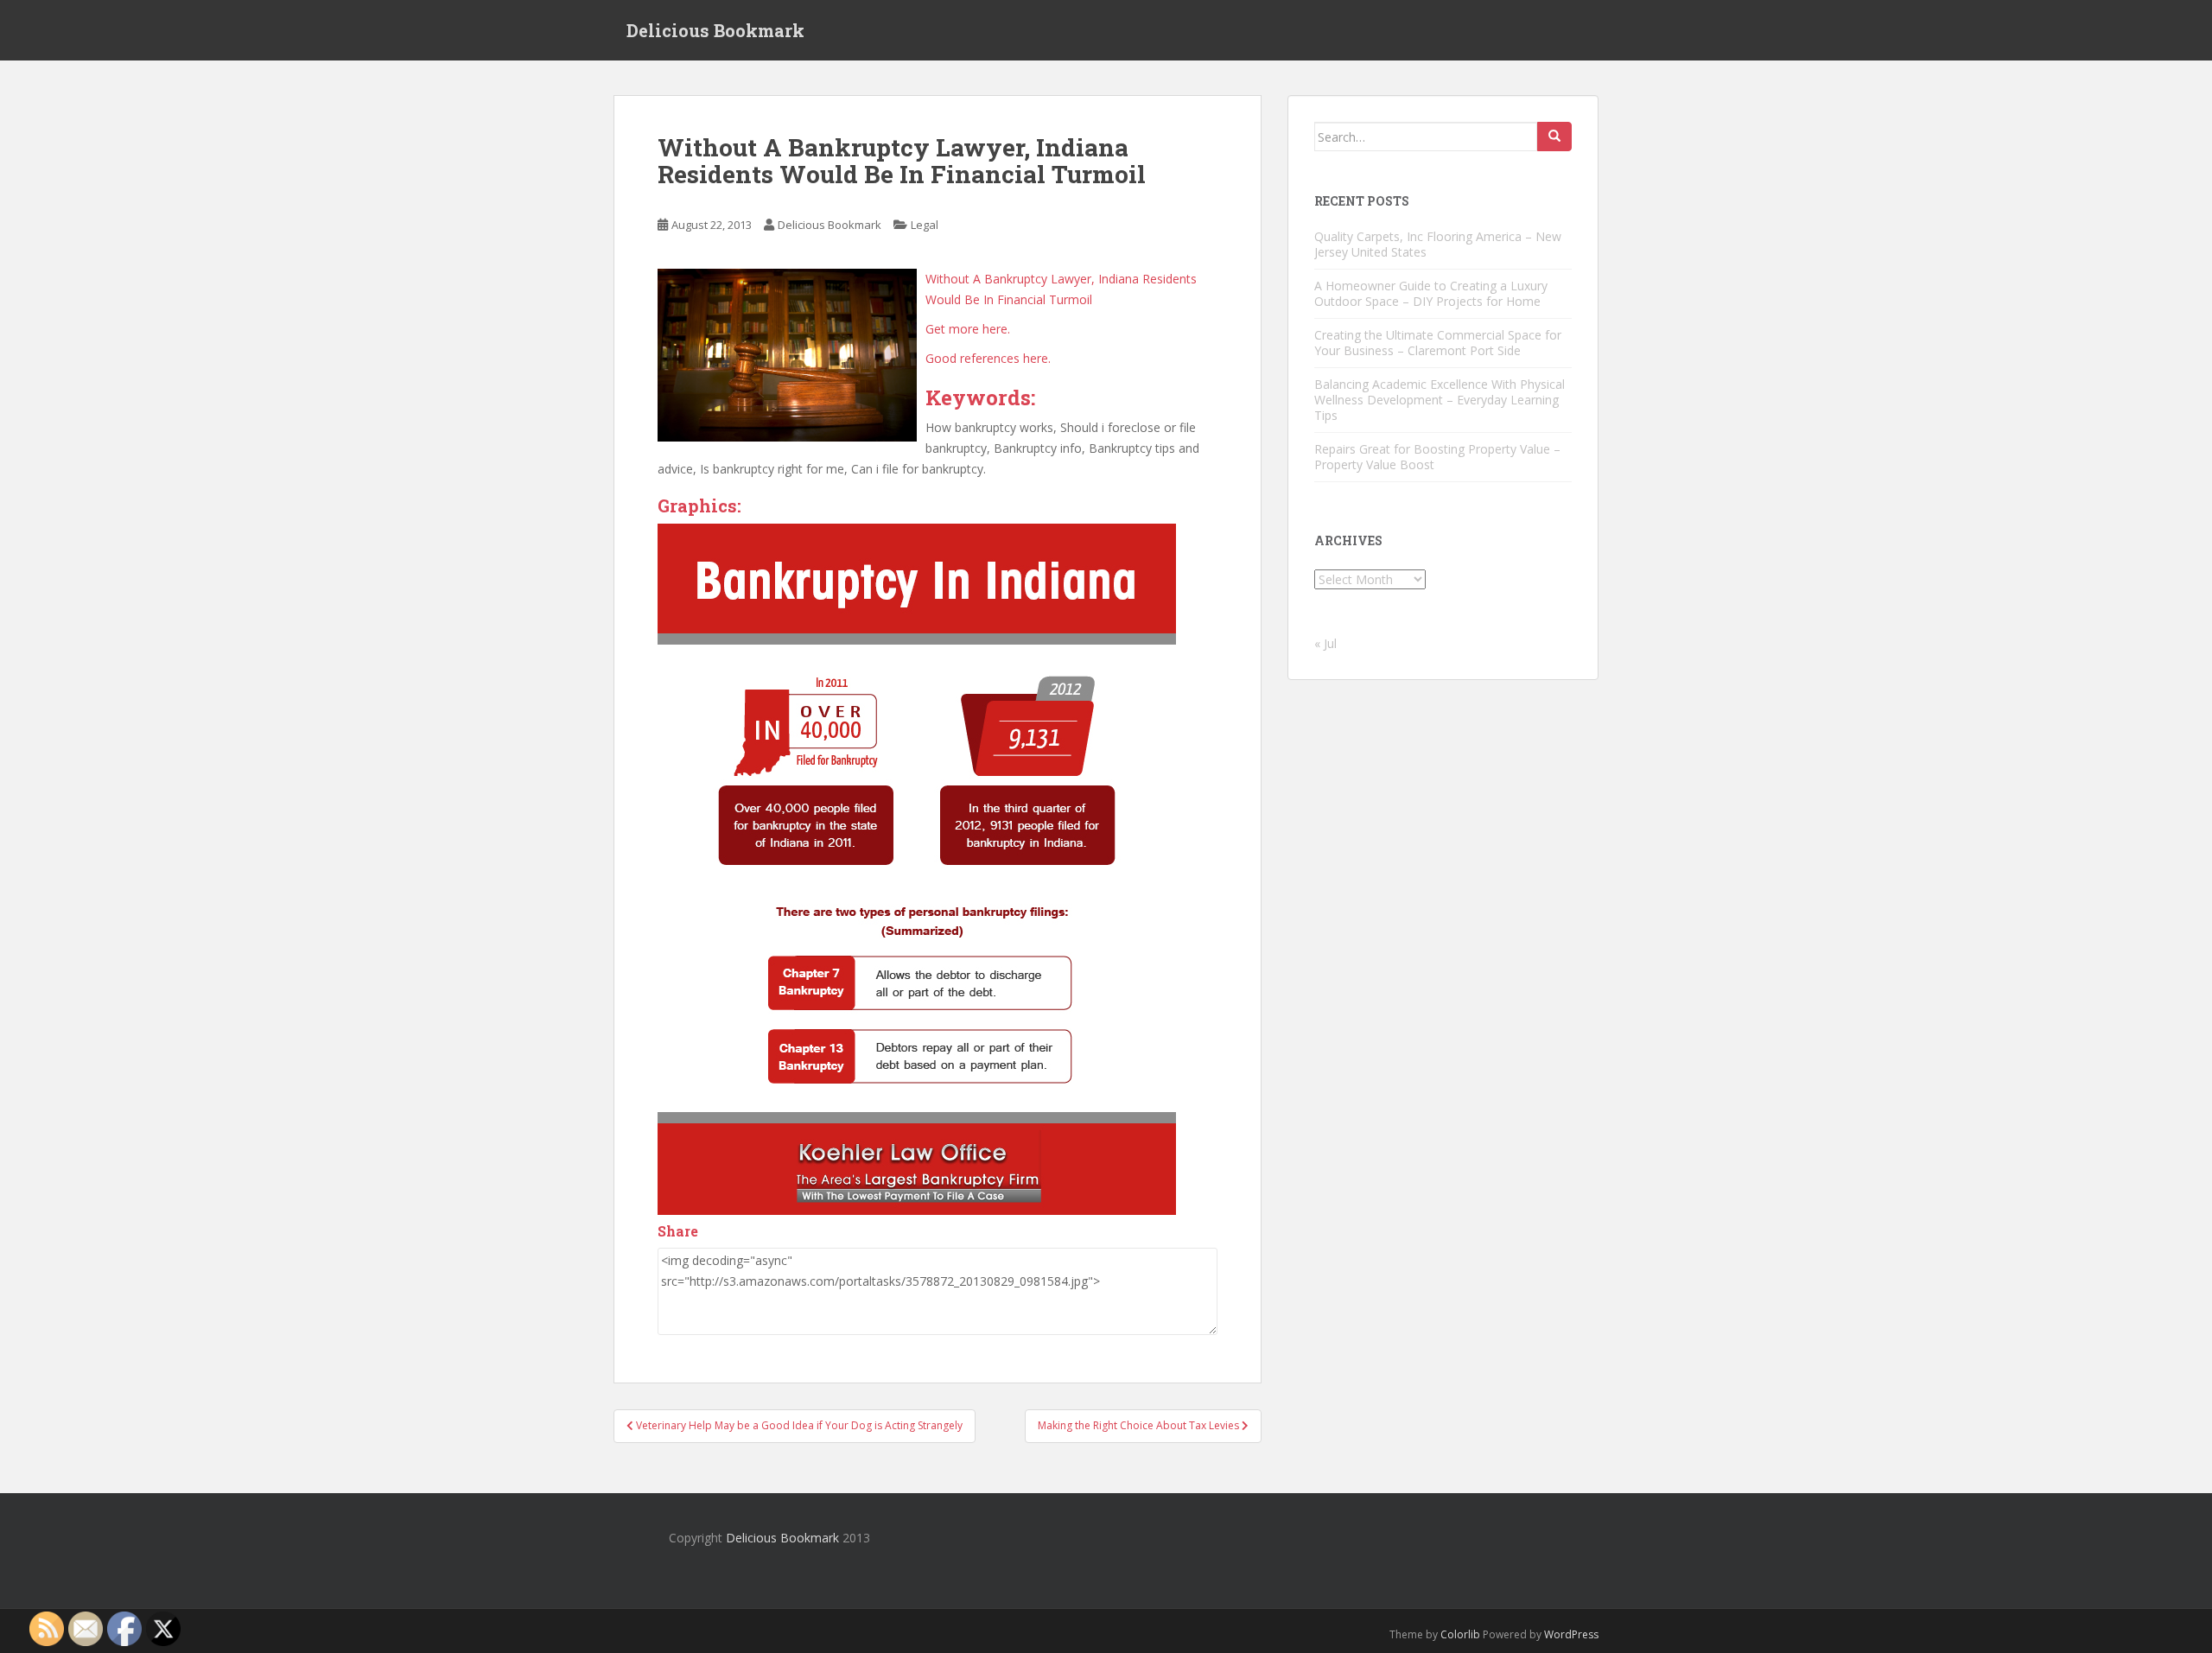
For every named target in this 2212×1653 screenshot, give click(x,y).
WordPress (1571, 1634)
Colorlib (1460, 1634)
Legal (925, 225)
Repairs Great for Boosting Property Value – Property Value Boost (1437, 457)
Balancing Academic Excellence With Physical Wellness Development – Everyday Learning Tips (1440, 400)
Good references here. (988, 358)
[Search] (1554, 137)
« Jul (1325, 643)
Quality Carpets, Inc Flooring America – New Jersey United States (1438, 244)
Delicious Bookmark (715, 30)
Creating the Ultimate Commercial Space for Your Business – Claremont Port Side (1438, 343)
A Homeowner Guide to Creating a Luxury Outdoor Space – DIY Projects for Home (1431, 293)
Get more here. (968, 329)
